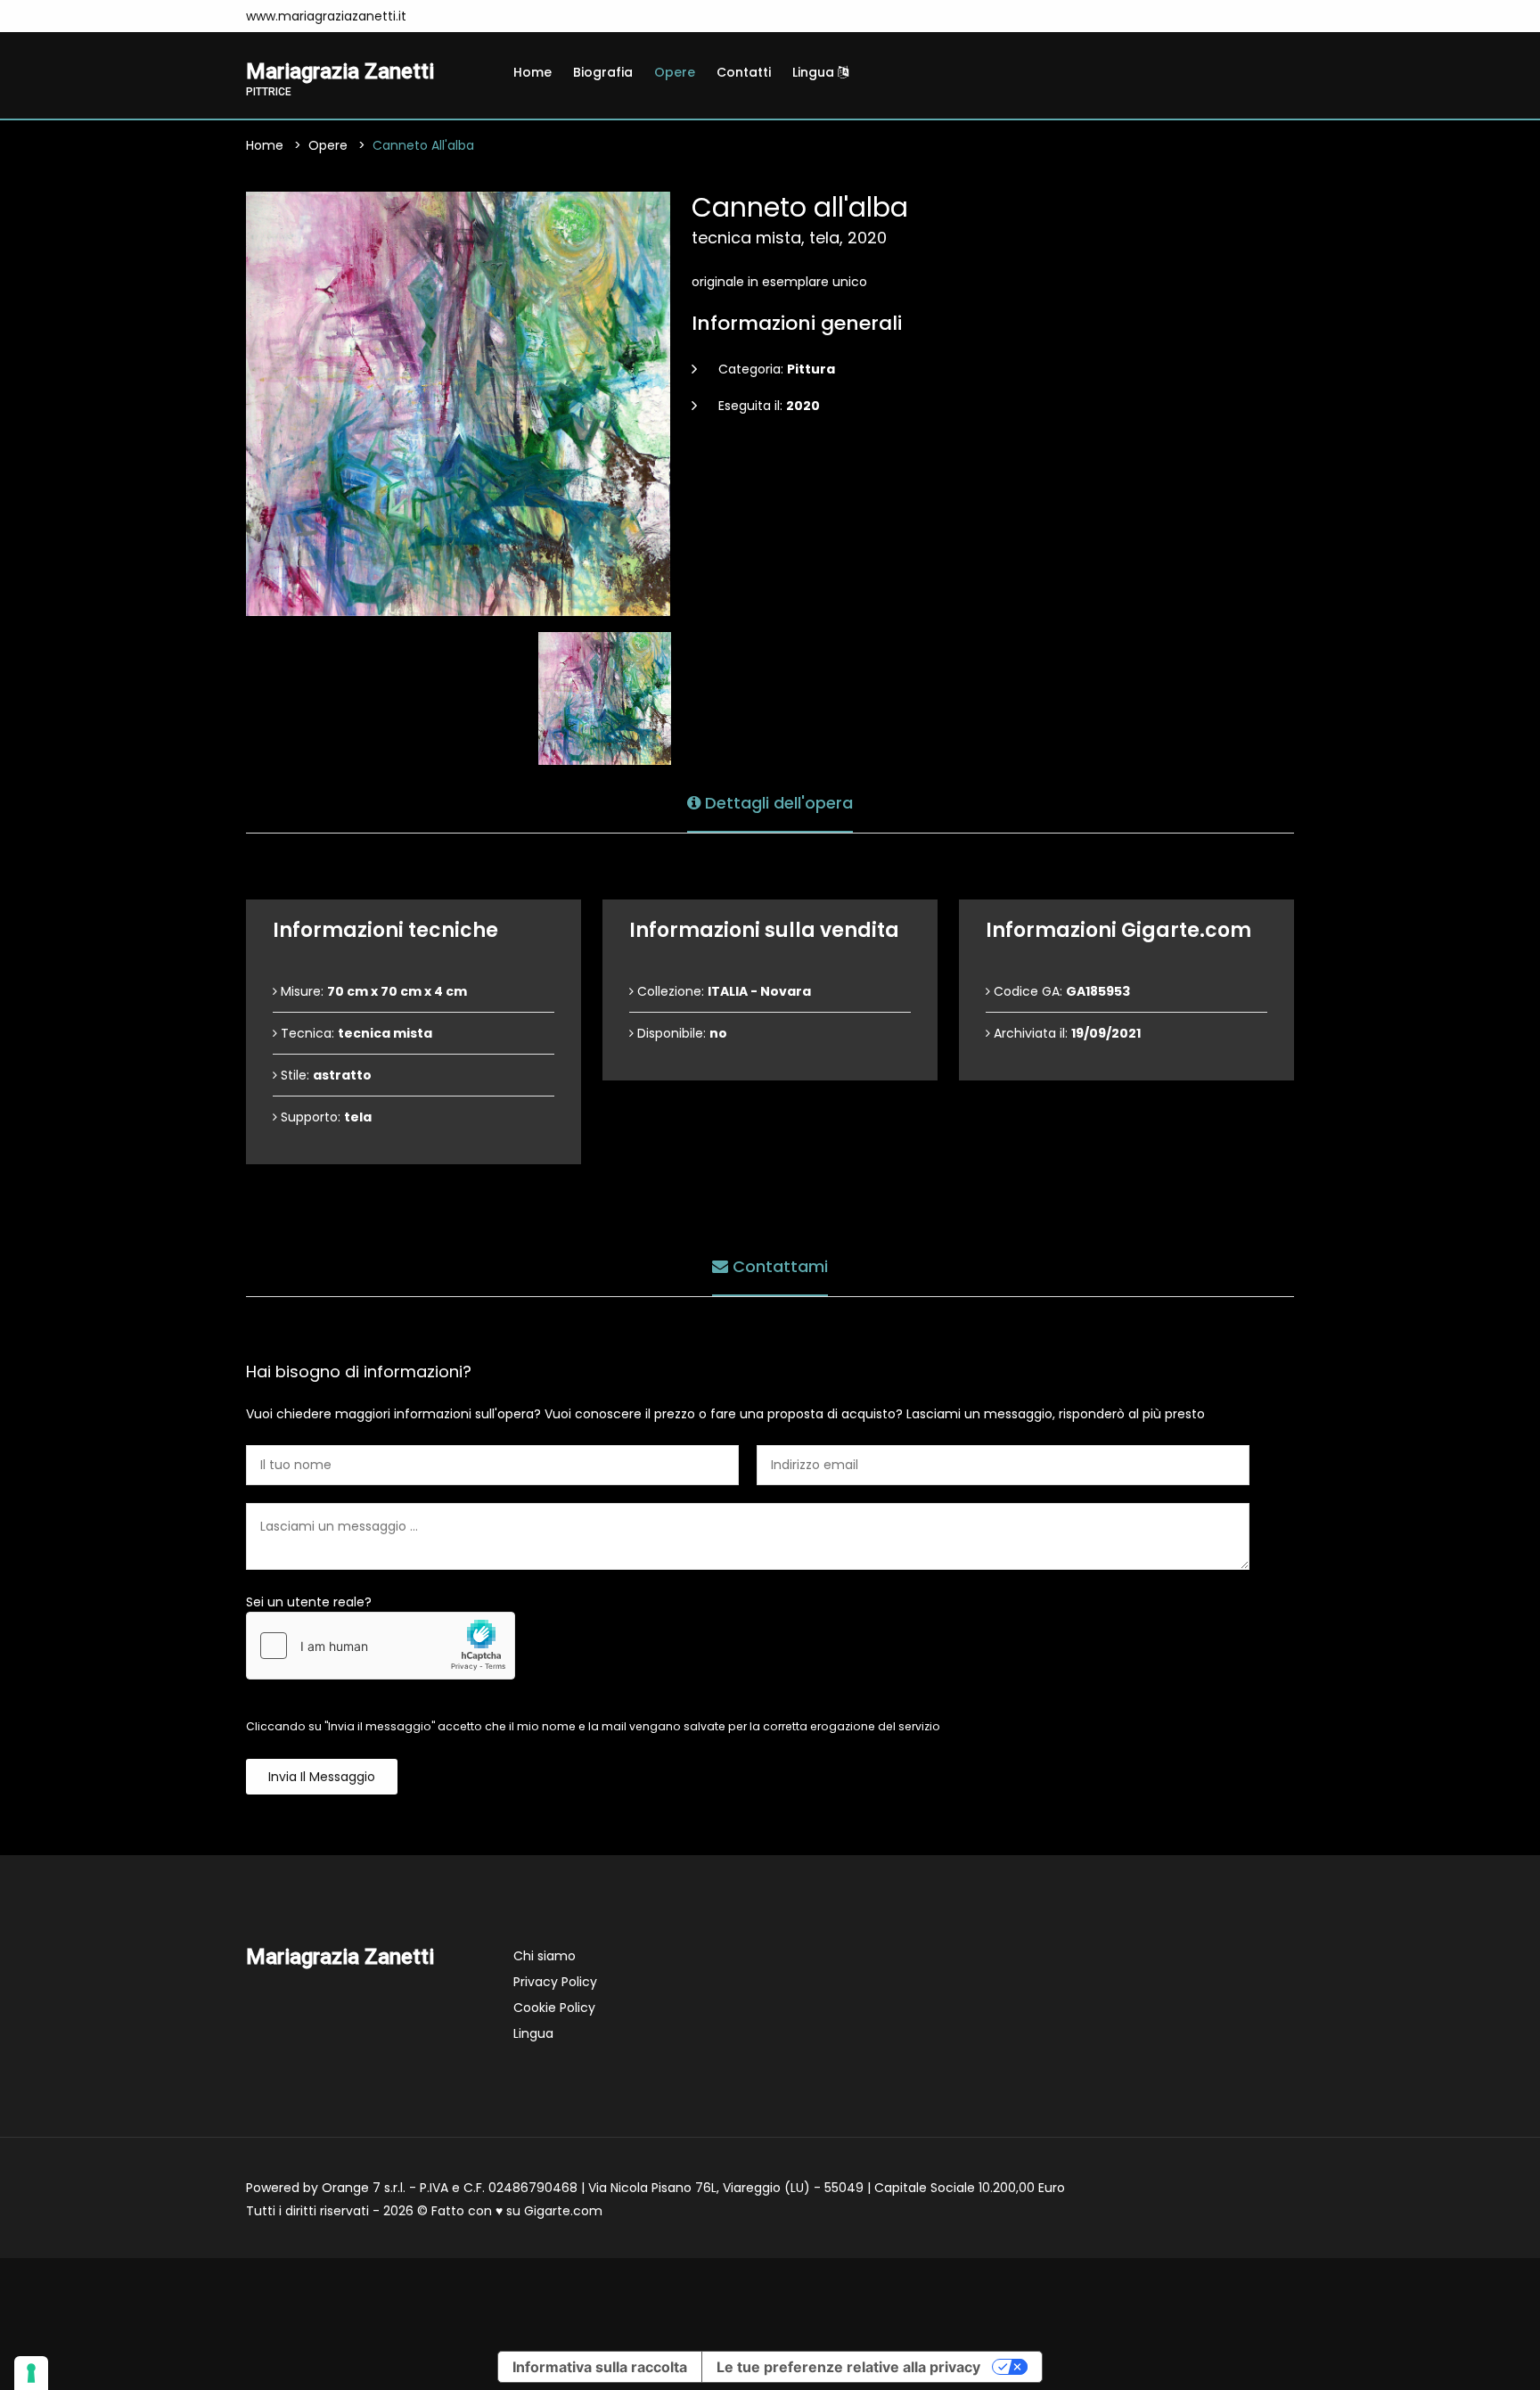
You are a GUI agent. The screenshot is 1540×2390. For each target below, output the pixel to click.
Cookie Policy (554, 2008)
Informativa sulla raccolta (600, 2367)
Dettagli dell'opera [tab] (777, 803)
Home (532, 72)
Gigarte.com (563, 2211)
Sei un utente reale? (309, 1602)
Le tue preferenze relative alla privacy (848, 2367)
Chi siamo (545, 1956)
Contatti (744, 72)
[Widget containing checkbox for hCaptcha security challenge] (381, 1646)
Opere (675, 72)
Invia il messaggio (322, 1777)
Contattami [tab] (778, 1266)
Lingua (815, 72)
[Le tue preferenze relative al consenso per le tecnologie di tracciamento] (31, 2373)
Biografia (603, 72)
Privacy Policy (555, 1982)
